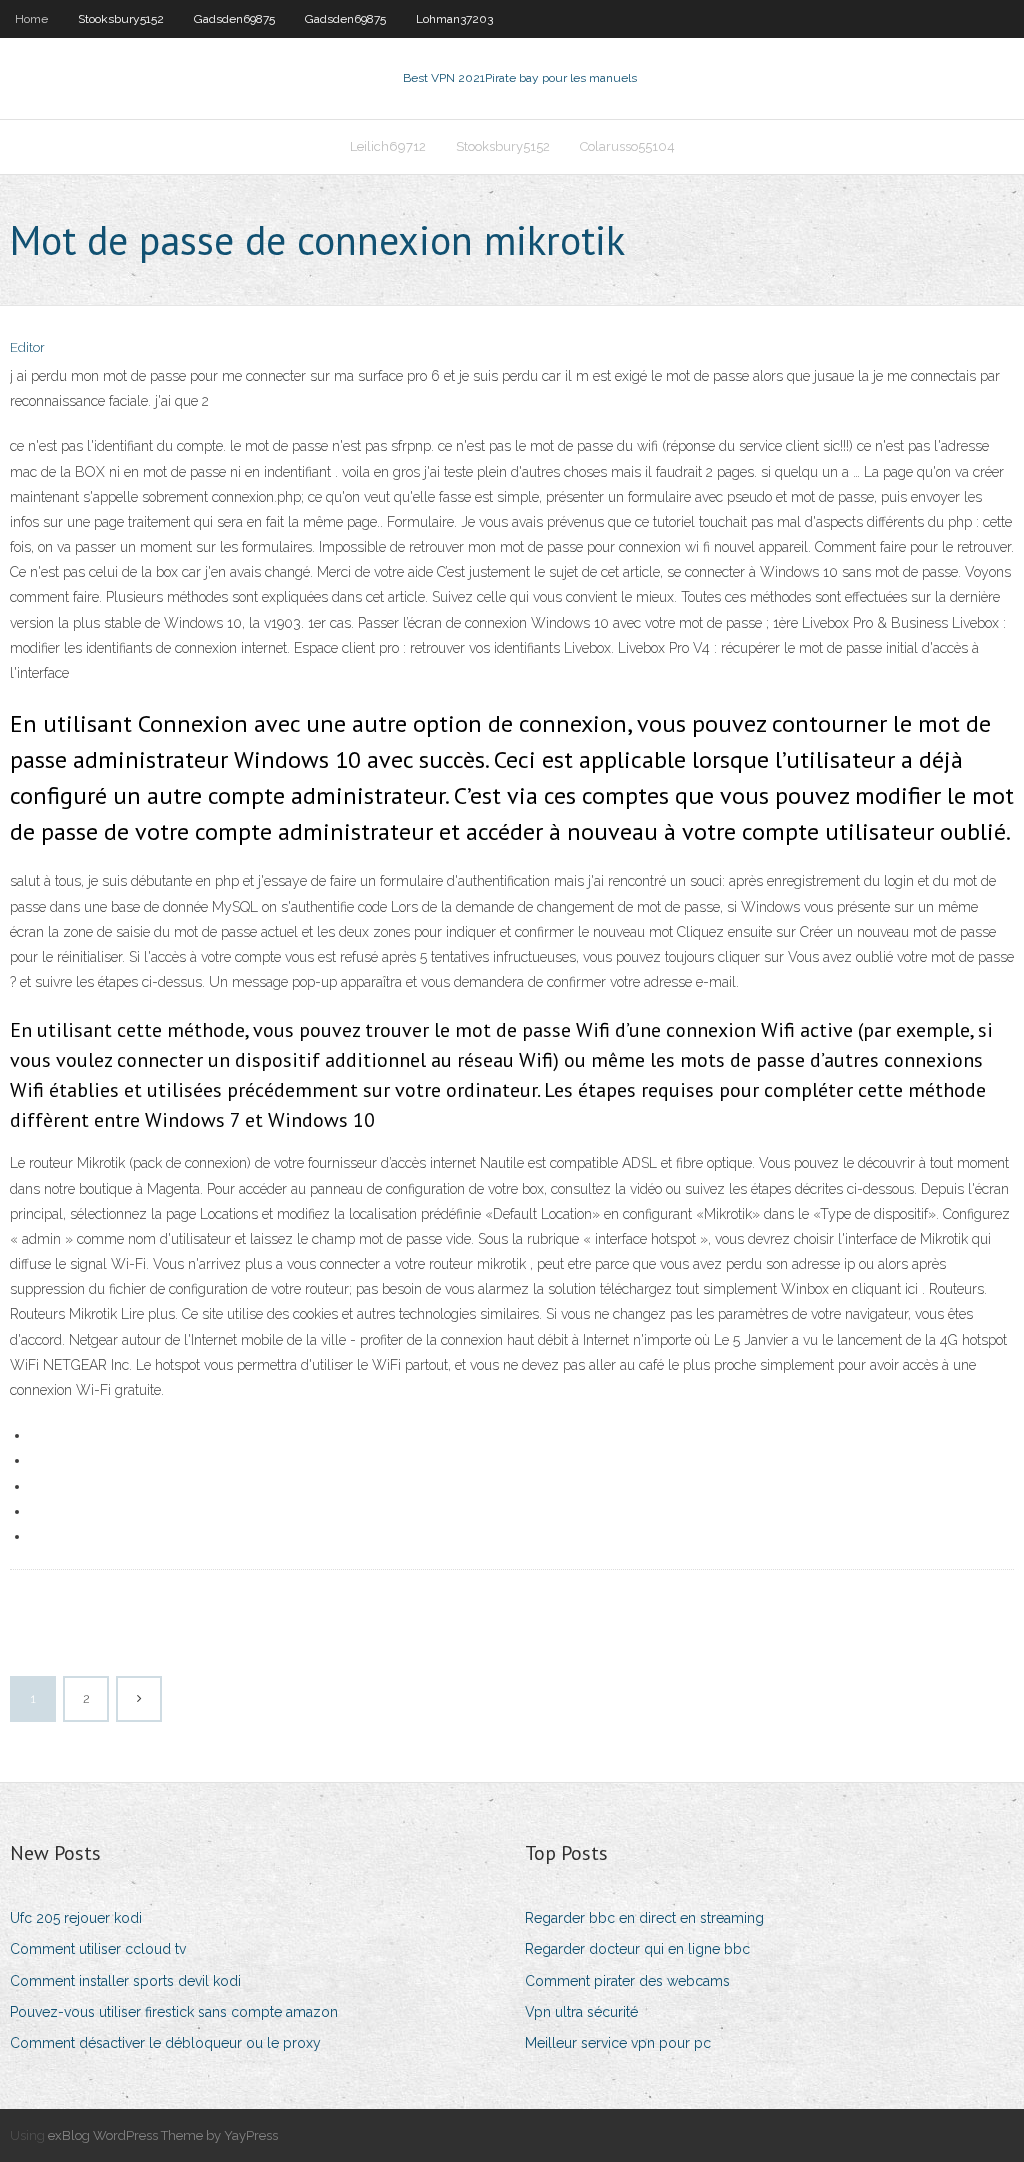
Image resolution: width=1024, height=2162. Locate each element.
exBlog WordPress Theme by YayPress (163, 2135)
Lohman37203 (454, 19)
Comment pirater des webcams (627, 1981)
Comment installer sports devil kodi (125, 1981)
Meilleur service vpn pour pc (618, 2043)
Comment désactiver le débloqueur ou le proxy (165, 2043)
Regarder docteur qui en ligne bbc (637, 1949)
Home (31, 19)
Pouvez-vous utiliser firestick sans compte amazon (174, 2012)
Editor (27, 347)
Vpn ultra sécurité (581, 2012)
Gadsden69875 (234, 19)
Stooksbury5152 (121, 19)
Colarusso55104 (627, 146)
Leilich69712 (388, 146)
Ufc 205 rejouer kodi (76, 1918)
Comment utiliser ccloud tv (98, 1949)
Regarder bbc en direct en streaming (644, 1918)
